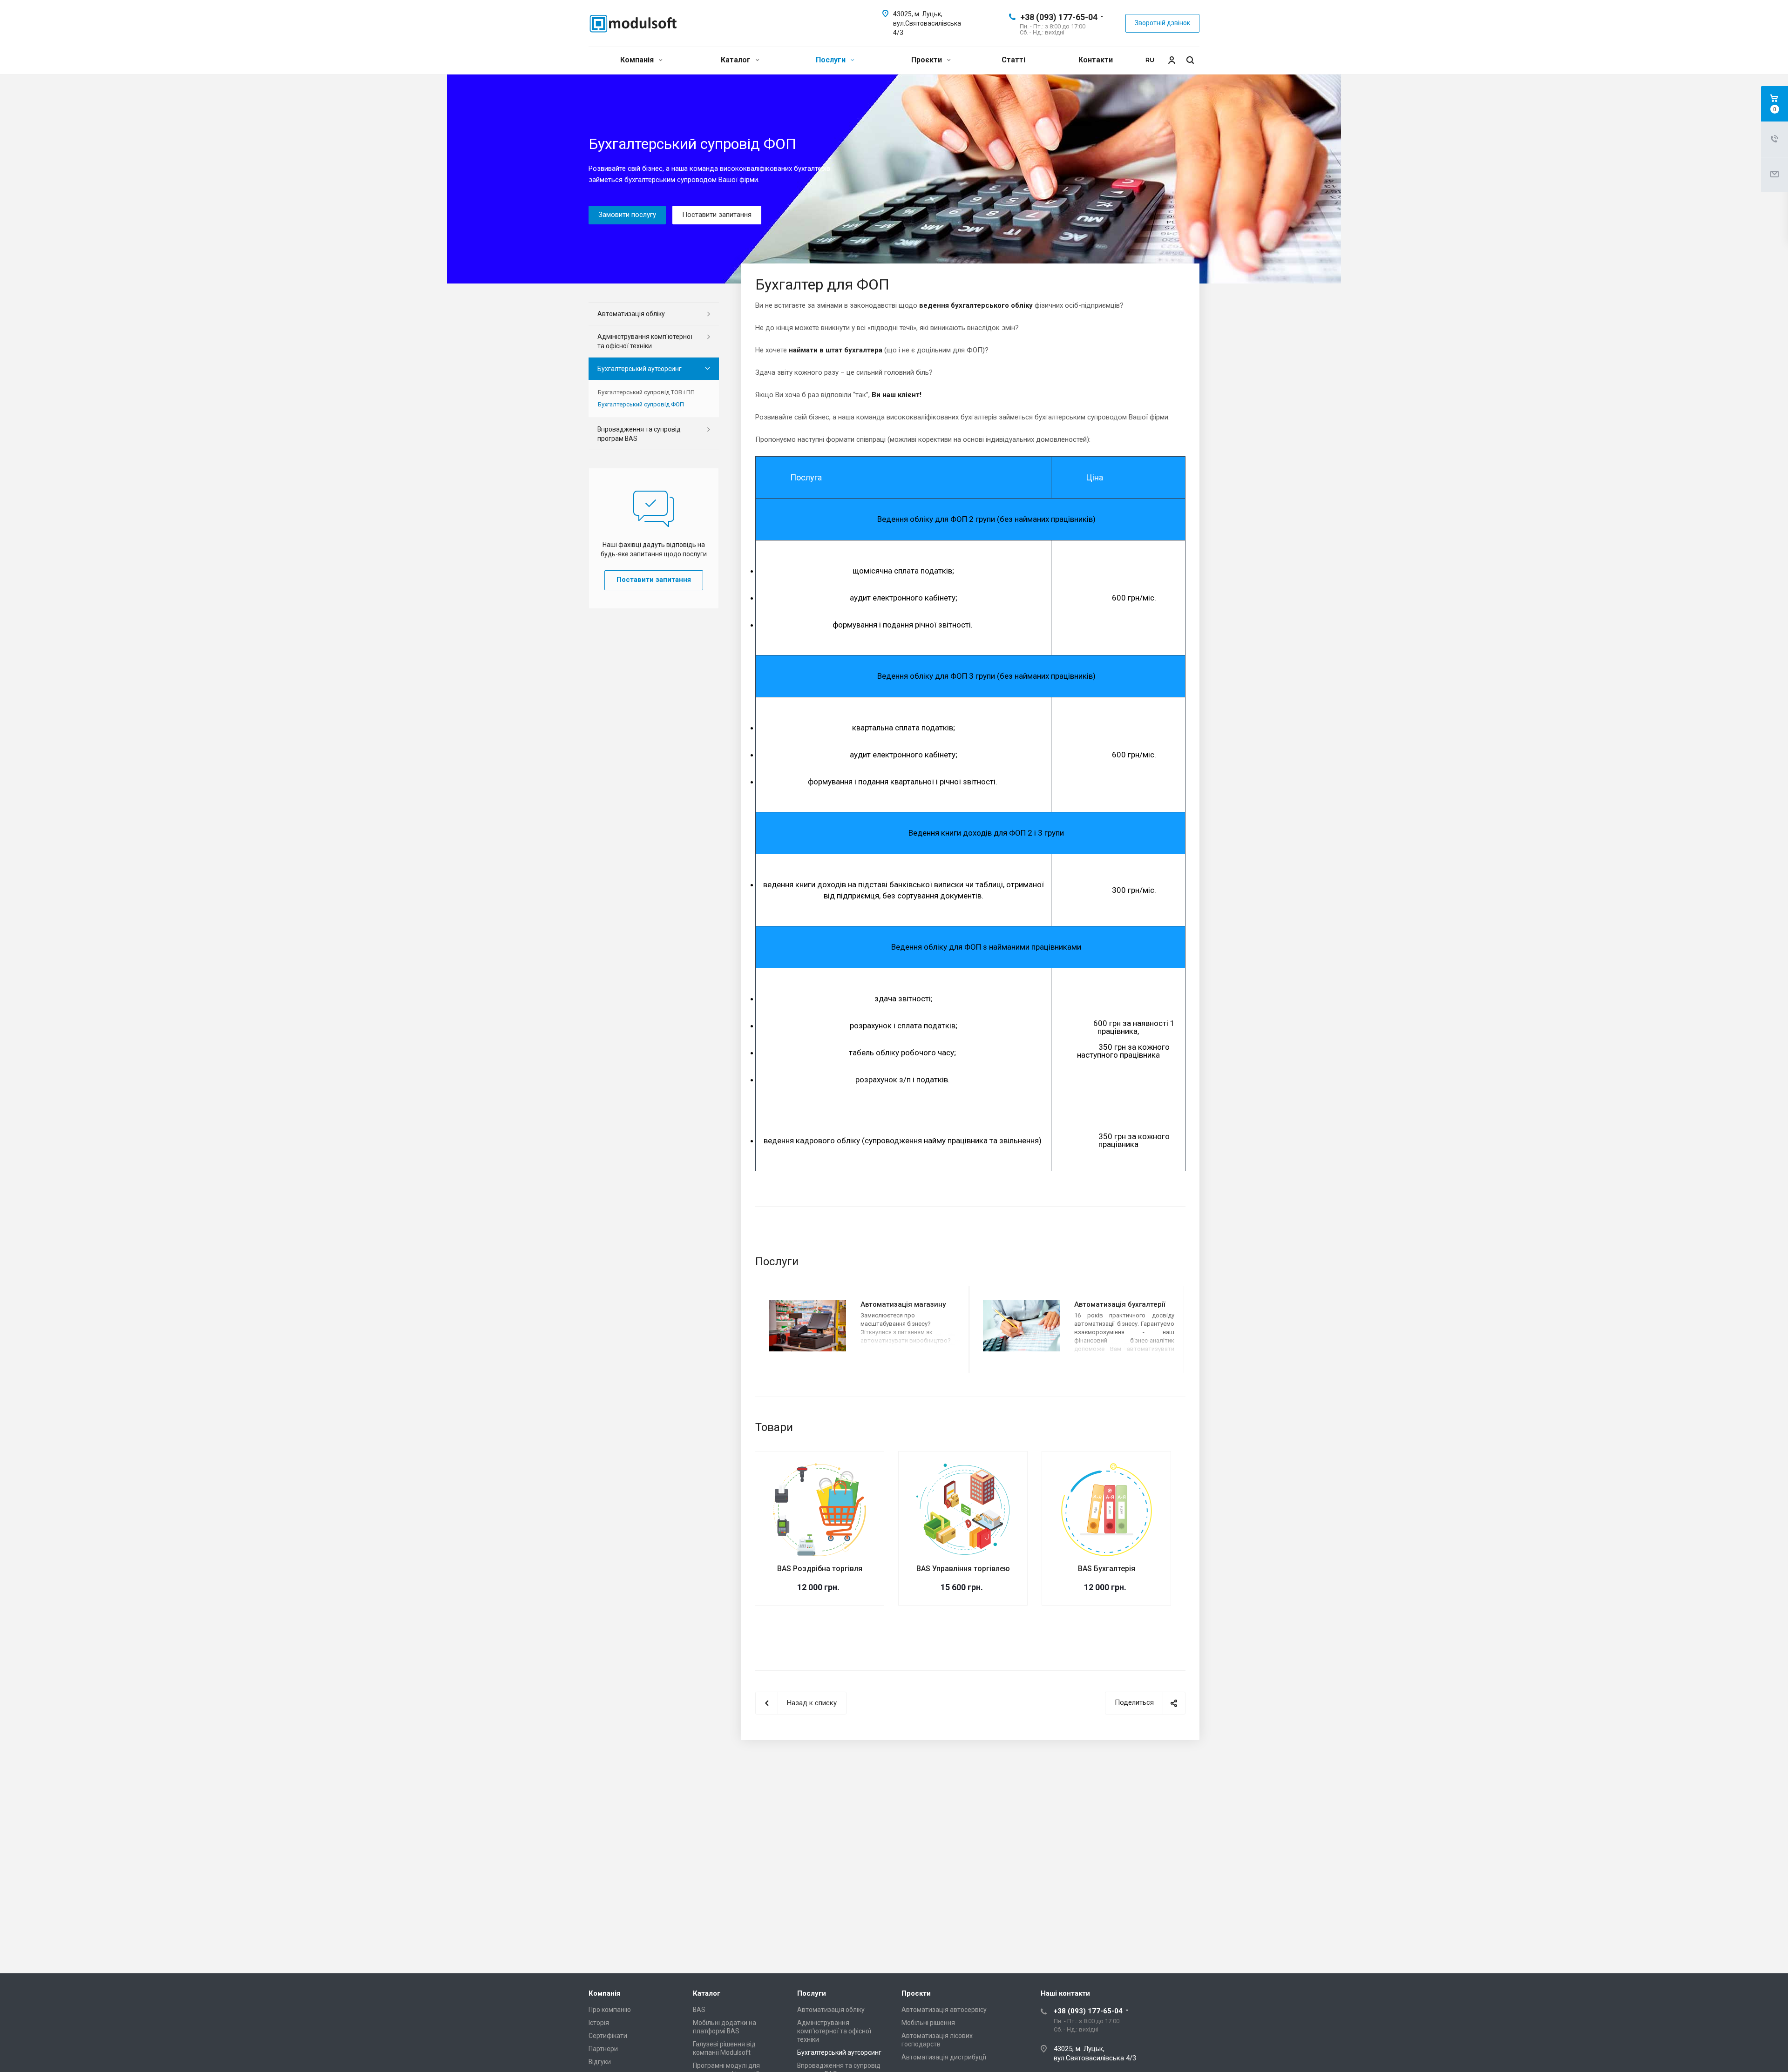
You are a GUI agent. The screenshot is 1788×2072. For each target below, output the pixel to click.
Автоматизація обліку (631, 314)
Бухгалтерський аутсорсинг (640, 369)
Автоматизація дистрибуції (944, 2057)
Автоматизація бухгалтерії (1120, 1304)
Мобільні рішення (928, 2023)
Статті (1013, 60)
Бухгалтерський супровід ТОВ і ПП (646, 392)
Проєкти (928, 60)
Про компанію (610, 2010)
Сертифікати (608, 2036)
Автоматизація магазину (903, 1304)
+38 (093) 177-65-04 (1059, 17)
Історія (599, 2023)
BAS (699, 2010)
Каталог (737, 60)
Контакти (1096, 60)
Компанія (638, 60)
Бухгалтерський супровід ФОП (641, 404)
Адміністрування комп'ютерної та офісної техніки (645, 341)
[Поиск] (1190, 60)
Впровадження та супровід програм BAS (639, 434)
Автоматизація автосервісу (944, 2010)
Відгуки (600, 2062)
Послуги (832, 60)
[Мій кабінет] (1169, 60)
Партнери (603, 2049)
